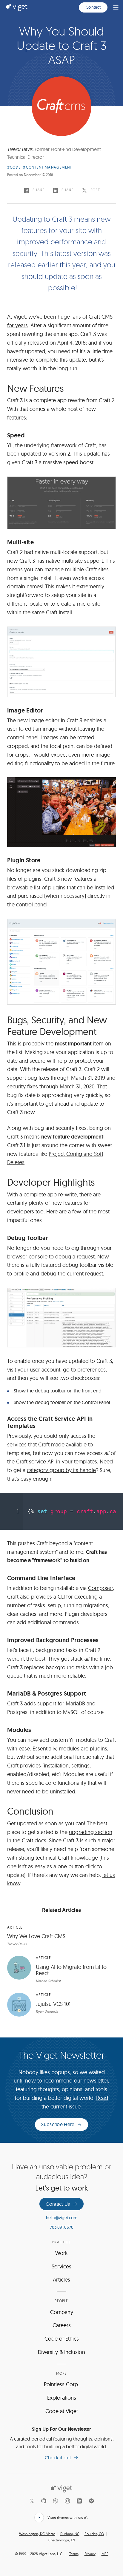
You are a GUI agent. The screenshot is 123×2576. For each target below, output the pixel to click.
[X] (32, 2501)
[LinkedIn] (79, 2501)
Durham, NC (70, 2534)
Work (61, 2253)
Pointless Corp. (61, 2384)
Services (61, 2266)
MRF (105, 2554)
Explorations (62, 2398)
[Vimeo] (91, 2501)
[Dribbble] (56, 2501)
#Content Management (47, 167)
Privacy (90, 2554)
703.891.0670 (62, 2227)
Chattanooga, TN (62, 2540)
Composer (100, 1588)
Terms (74, 2554)
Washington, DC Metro (37, 2534)
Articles (61, 2280)
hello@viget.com (62, 2218)
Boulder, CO (94, 2534)
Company (62, 2312)
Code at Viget (62, 2411)
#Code (14, 167)
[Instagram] (67, 2501)
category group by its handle (61, 1470)
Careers (62, 2325)
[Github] (44, 2501)
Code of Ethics (62, 2339)
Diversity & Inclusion (61, 2352)
